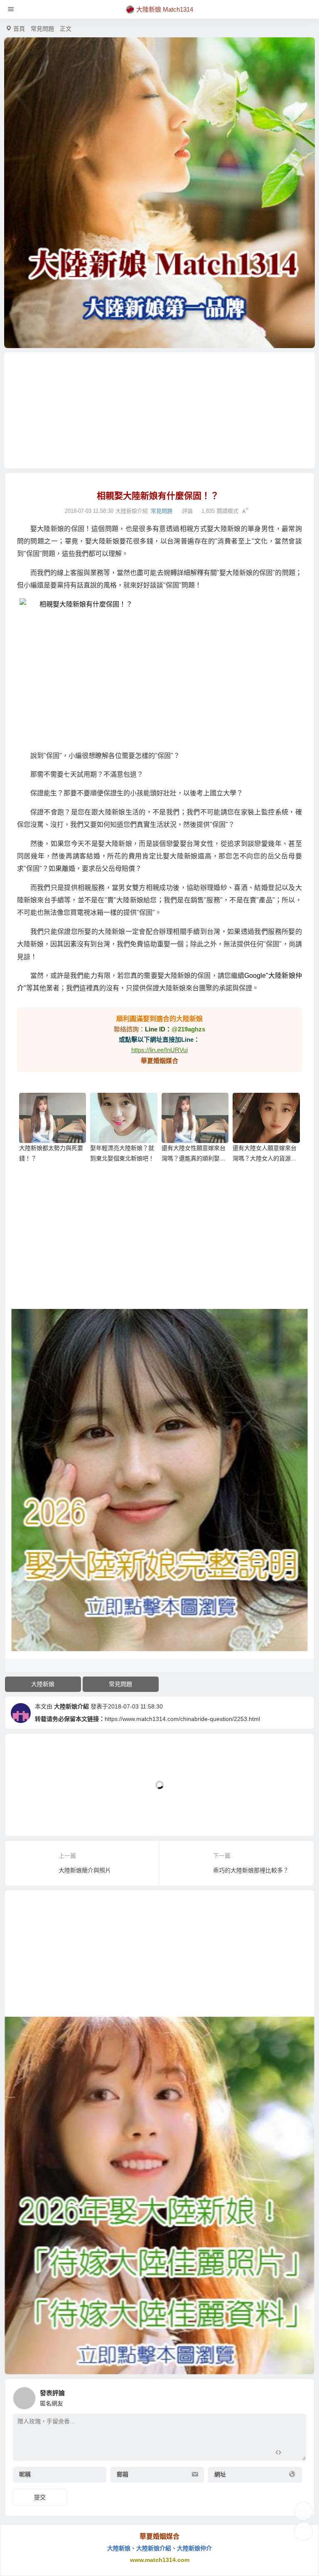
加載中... (29, 1816)
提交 (40, 2497)
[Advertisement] (160, 410)
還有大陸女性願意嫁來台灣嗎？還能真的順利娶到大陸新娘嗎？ (194, 1158)
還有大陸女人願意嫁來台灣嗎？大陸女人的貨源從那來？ (265, 1158)
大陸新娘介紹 (71, 1706)
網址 (220, 2474)
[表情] (293, 2453)
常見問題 (42, 29)
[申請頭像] (298, 2396)
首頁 (19, 29)
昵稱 (25, 2474)
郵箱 (123, 2474)
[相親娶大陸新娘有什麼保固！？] (159, 671)
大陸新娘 (43, 1684)
